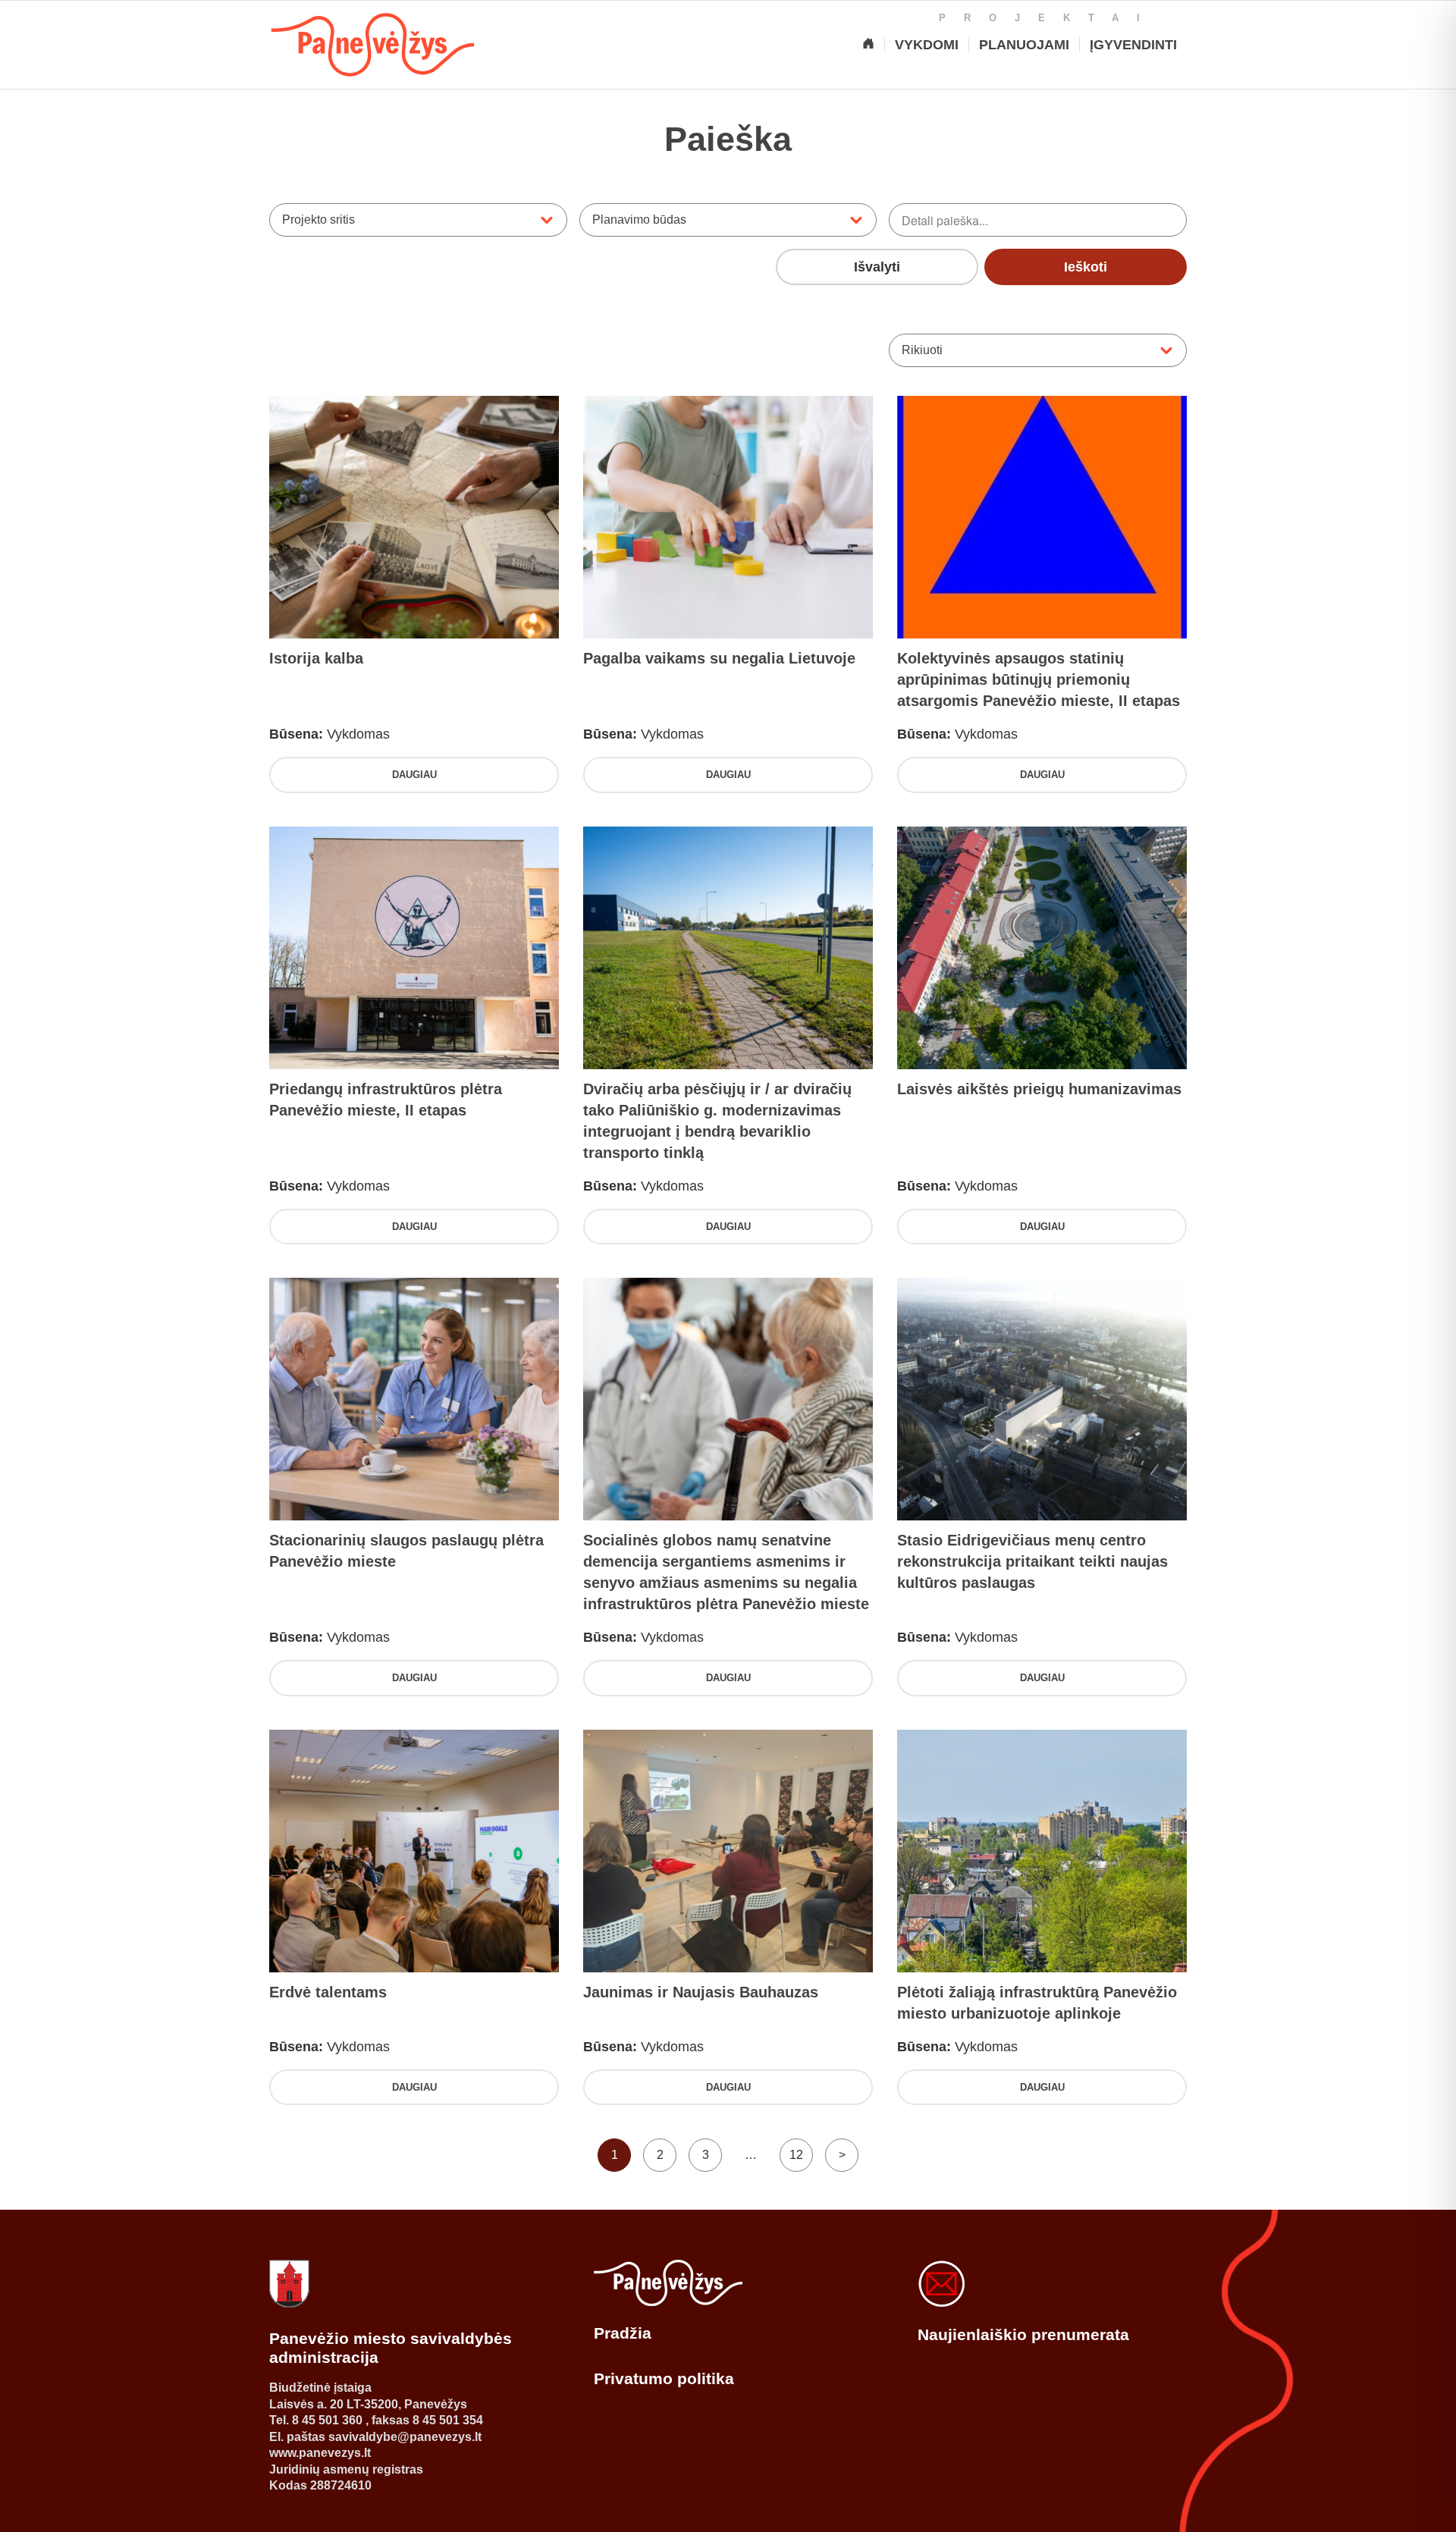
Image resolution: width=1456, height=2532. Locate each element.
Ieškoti (1086, 267)
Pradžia (623, 2333)
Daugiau (414, 775)
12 (796, 2155)
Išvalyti (877, 267)
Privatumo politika (664, 2378)
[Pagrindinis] (868, 45)
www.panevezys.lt (320, 2453)
